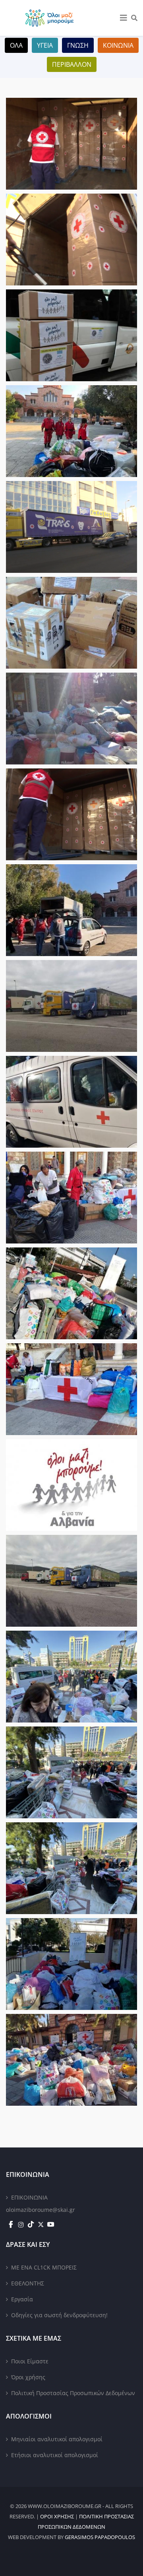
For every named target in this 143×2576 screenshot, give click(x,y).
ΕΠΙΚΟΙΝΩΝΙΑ (29, 2197)
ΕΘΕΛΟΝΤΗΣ (28, 2283)
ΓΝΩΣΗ (78, 45)
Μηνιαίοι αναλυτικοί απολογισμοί (57, 2439)
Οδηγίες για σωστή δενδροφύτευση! (59, 2315)
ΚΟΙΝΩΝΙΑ (118, 45)
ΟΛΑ (16, 45)
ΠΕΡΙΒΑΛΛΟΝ (72, 64)
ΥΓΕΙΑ (45, 45)
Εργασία (22, 2299)
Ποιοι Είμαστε (30, 2361)
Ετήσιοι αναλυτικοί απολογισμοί (55, 2455)
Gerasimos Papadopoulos (100, 2537)
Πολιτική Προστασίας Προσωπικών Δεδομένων (73, 2393)
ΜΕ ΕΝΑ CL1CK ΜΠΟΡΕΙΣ (44, 2267)
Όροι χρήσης (28, 2377)
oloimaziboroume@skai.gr (41, 2210)
